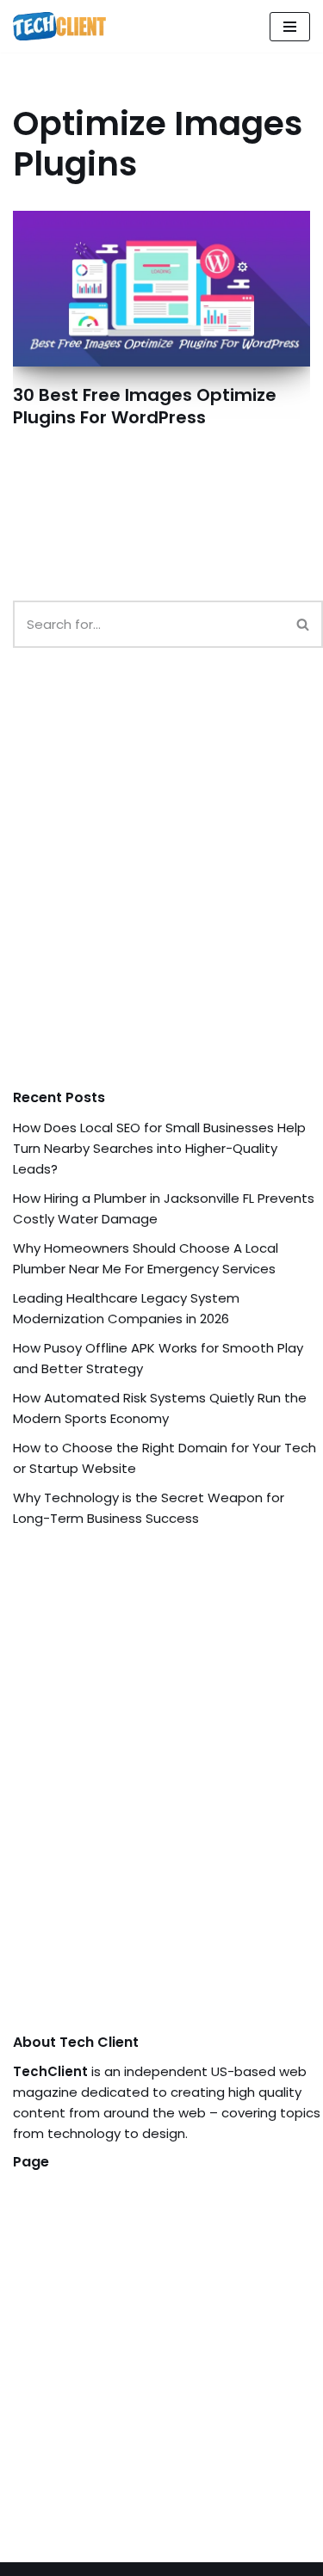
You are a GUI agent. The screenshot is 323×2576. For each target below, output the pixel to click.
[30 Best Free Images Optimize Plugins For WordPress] (161, 289)
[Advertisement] (161, 885)
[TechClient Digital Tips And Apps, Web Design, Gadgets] (59, 26)
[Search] (304, 624)
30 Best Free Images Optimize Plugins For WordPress (145, 406)
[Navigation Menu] (290, 27)
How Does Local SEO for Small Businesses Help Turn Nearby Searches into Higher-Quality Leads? (159, 1148)
